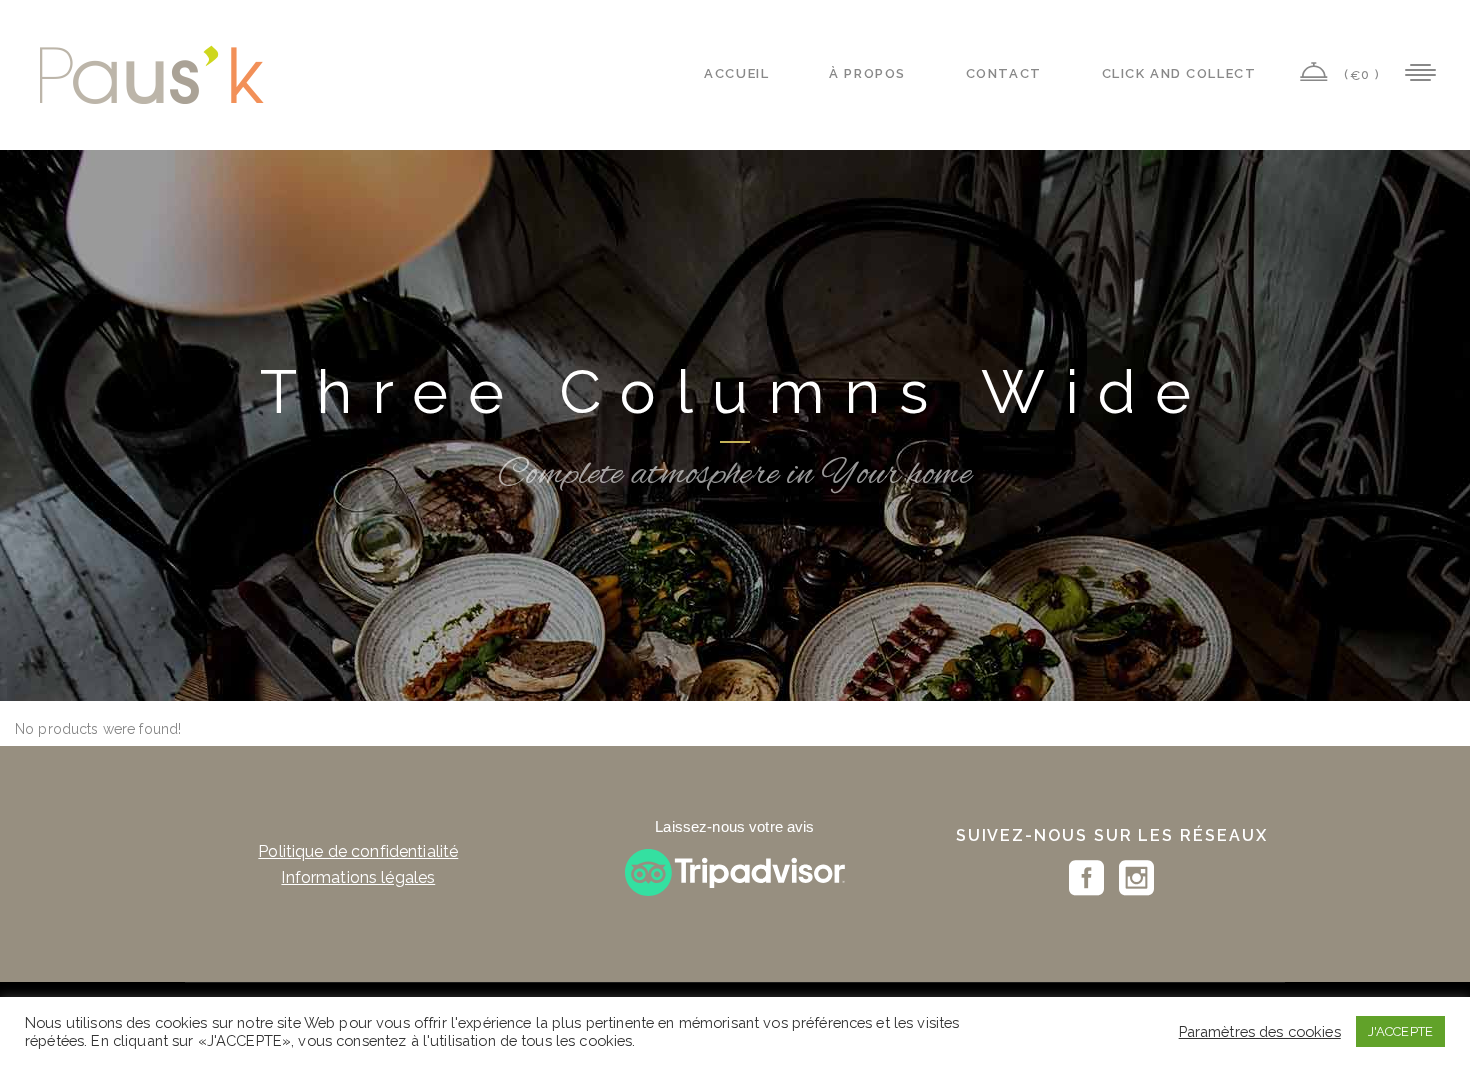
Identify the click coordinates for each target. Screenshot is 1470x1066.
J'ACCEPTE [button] (1400, 1031)
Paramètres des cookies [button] (1260, 1031)
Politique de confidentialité (358, 851)
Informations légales (358, 877)
